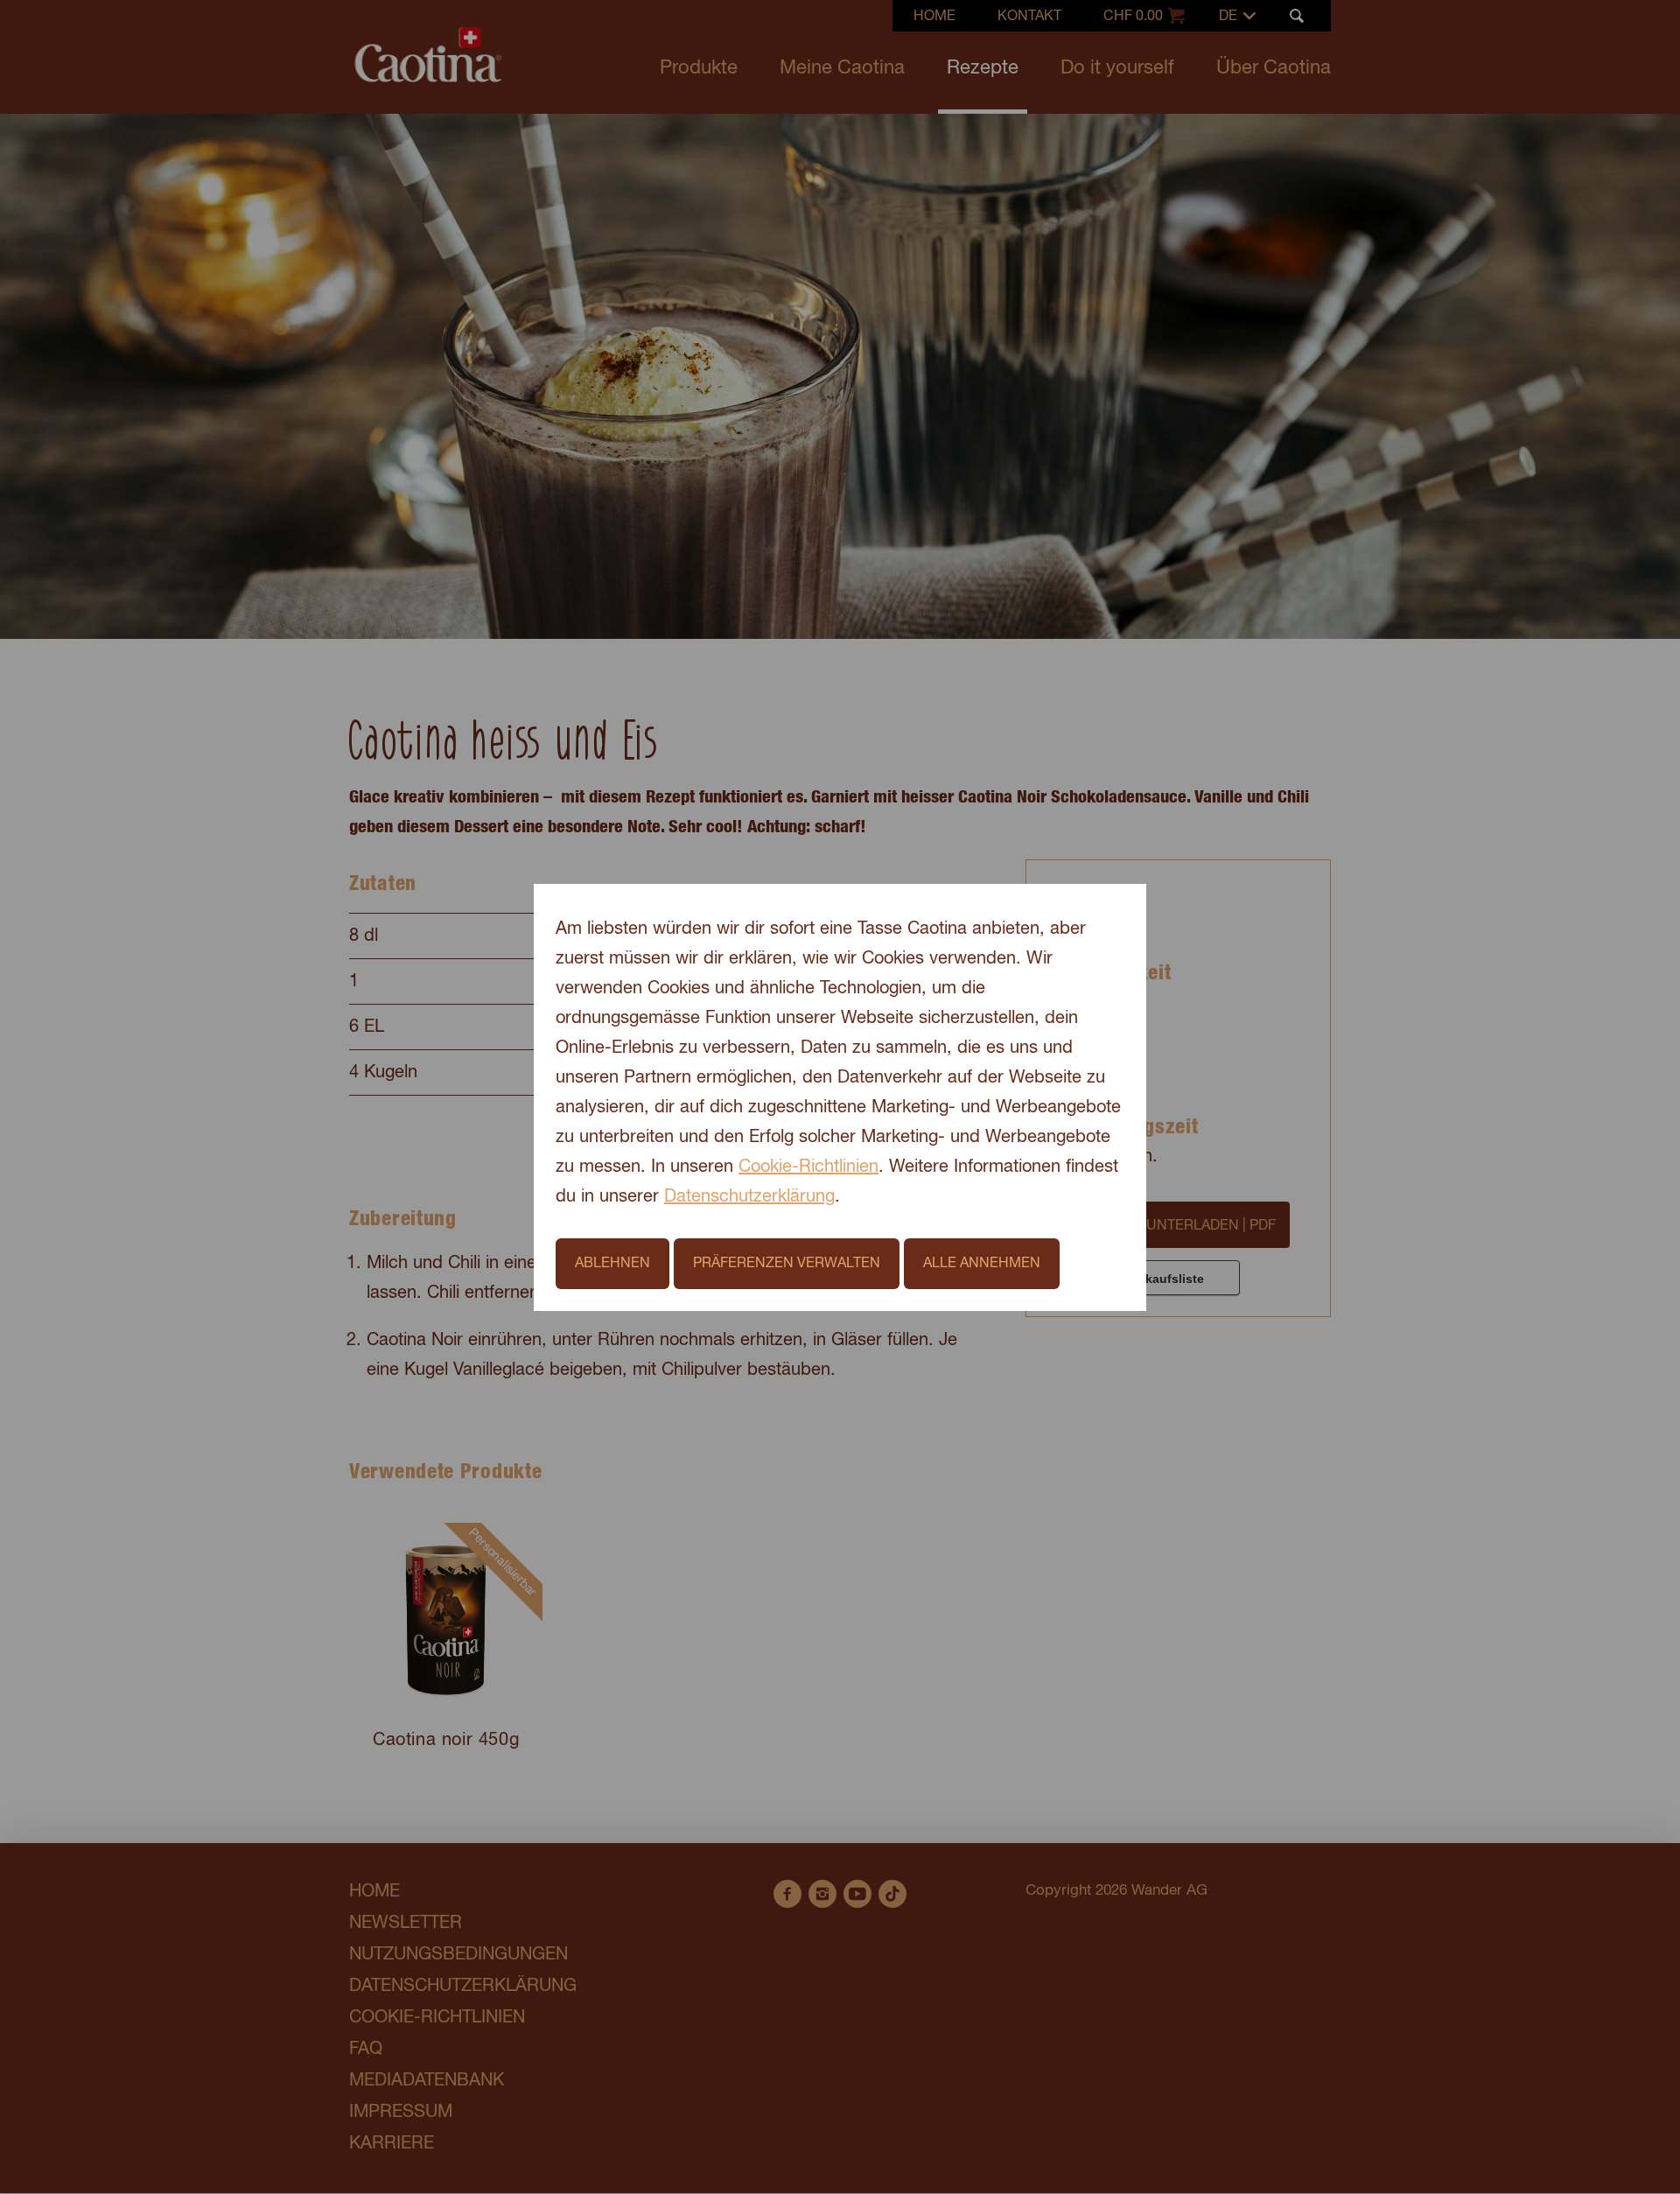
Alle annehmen (982, 1264)
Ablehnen (612, 1264)
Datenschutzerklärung (749, 1197)
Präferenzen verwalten (787, 1264)
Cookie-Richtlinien (808, 1167)
